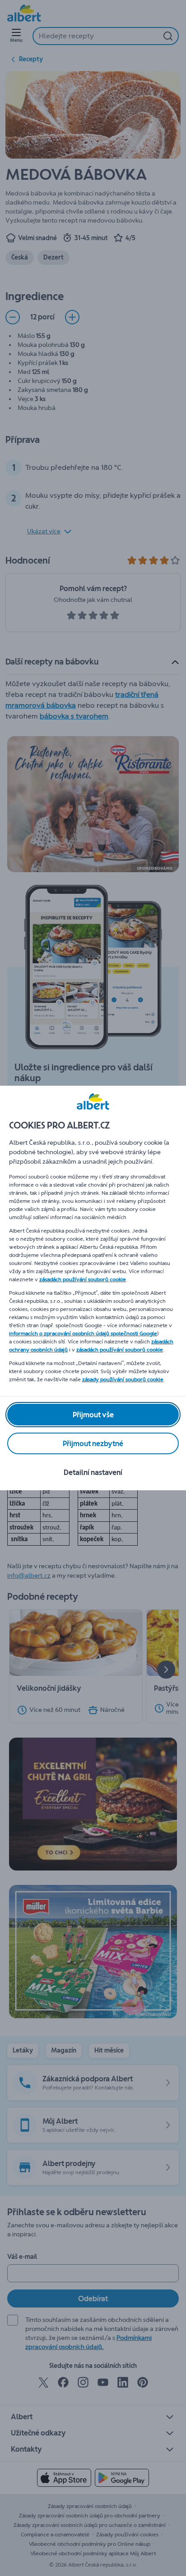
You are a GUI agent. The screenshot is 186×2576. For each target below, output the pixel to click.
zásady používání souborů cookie (123, 1379)
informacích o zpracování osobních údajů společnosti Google (83, 1334)
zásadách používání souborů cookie (83, 1279)
